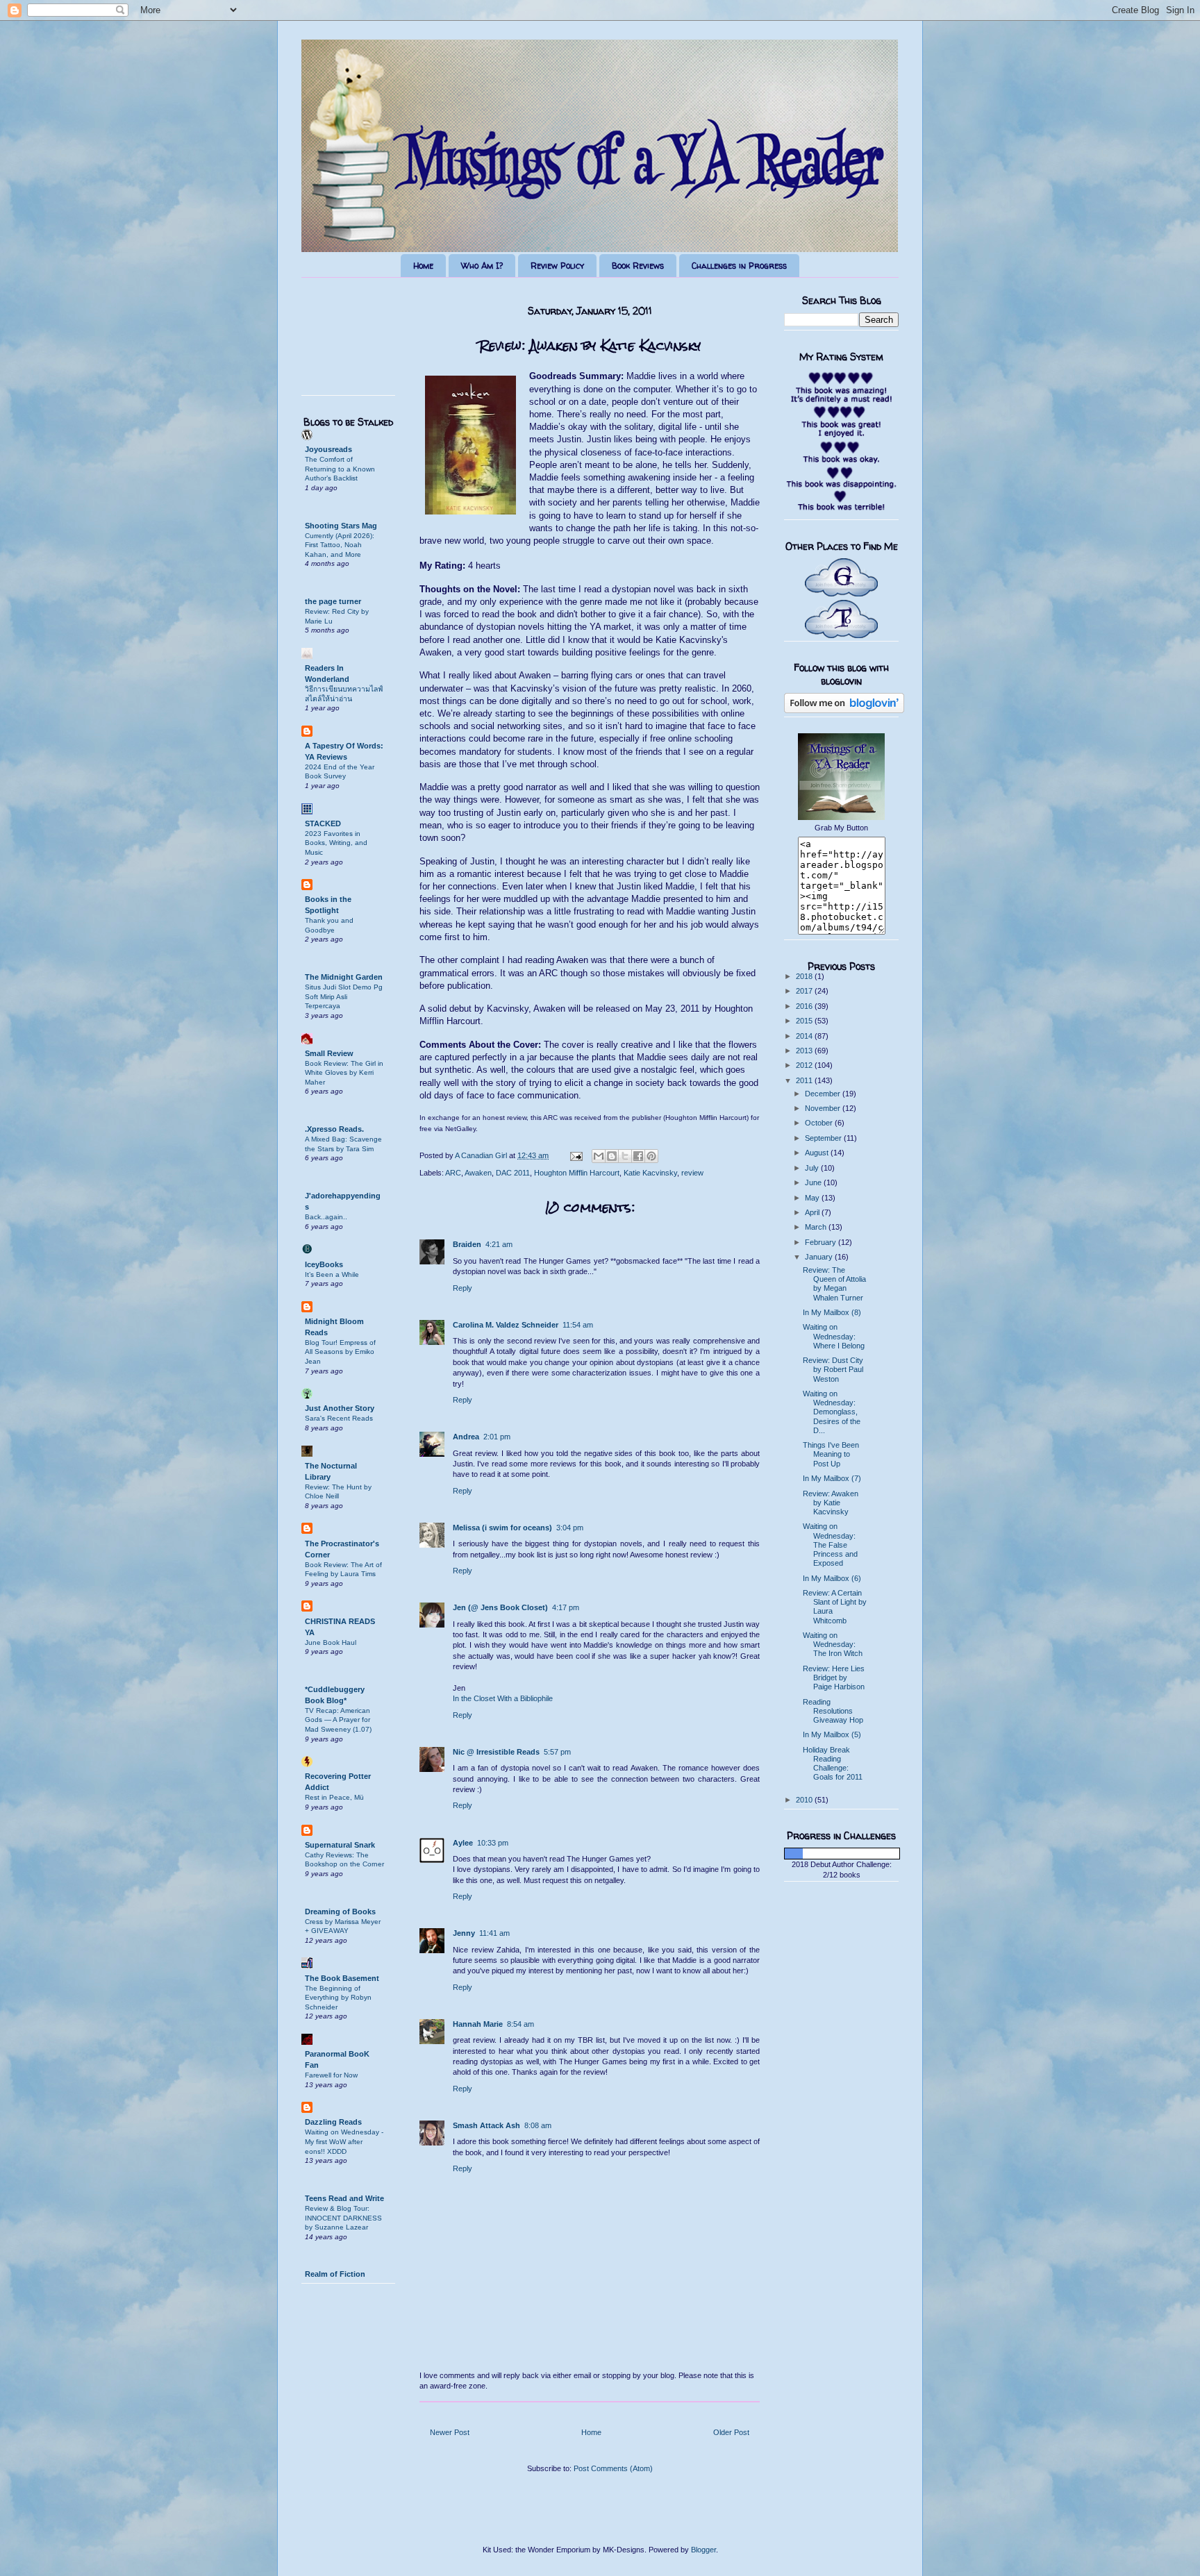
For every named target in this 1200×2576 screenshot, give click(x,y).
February (822, 1242)
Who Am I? (482, 266)
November (824, 1108)
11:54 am (578, 1325)
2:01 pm (497, 1437)
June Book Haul (331, 1642)
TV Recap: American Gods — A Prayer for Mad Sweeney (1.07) (338, 1720)
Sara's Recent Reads (339, 1418)
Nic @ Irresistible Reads (496, 1752)
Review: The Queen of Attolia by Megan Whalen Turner (834, 1284)
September (824, 1138)
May (813, 1198)
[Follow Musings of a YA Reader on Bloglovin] (844, 710)
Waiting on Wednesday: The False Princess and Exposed (830, 1545)
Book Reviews (638, 266)
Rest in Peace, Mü (334, 1797)
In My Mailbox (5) (832, 1734)
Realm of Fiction (335, 2274)
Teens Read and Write (344, 2198)
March (817, 1227)
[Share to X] (625, 1156)
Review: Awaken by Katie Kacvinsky (831, 1503)
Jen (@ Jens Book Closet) (500, 1607)
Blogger (703, 2550)
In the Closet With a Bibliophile (503, 1698)
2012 (805, 1065)
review (692, 1173)
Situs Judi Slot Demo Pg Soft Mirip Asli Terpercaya (344, 996)
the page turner (333, 601)
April (813, 1212)
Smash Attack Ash (486, 2125)
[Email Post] (575, 1155)
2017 (805, 991)
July (813, 1168)
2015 (805, 1021)
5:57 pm (557, 1752)
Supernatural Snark (340, 1845)
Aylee (463, 1843)
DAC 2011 (513, 1173)
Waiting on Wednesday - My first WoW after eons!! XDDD (344, 2141)
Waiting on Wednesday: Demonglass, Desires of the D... (832, 1412)
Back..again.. (326, 1217)
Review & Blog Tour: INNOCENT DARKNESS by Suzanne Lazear (343, 2218)
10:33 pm (493, 1843)
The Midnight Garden (344, 977)
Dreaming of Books (340, 1912)
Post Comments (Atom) (613, 2468)
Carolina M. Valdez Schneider (506, 1325)
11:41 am (494, 1933)
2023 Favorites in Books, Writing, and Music (336, 843)
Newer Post (450, 2432)
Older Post (731, 2432)
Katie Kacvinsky (650, 1173)
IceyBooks (324, 1264)
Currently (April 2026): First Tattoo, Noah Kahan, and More (340, 545)
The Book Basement (342, 1978)
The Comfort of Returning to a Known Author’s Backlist (340, 469)
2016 (805, 1006)
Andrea (466, 1437)
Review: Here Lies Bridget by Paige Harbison (834, 1678)
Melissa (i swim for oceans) (502, 1528)
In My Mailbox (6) (832, 1578)
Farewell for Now (331, 2075)
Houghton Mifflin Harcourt (577, 1173)
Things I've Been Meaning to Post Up (831, 1454)
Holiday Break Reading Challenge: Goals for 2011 (833, 1764)
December (824, 1094)
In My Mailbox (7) (832, 1478)
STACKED (323, 823)
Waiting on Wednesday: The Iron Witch (833, 1644)
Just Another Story (340, 1408)
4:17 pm (566, 1607)
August (818, 1153)
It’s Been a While (332, 1274)
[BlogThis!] (612, 1156)
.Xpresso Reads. (334, 1129)
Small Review (329, 1053)
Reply (462, 1288)
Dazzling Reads (333, 2122)
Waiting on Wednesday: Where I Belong (834, 1336)
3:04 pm (570, 1528)
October (820, 1123)
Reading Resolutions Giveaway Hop (833, 1711)
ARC (453, 1173)
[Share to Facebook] (638, 1156)
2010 (805, 1800)
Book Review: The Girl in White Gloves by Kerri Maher (344, 1073)
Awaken (478, 1173)
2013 (805, 1051)
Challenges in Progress (739, 266)
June (814, 1182)
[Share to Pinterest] (651, 1156)
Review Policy (557, 266)
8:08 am (538, 2125)
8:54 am (520, 2024)
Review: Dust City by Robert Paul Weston (833, 1369)
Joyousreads (328, 449)
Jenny (464, 1933)
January (820, 1257)
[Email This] (599, 1156)
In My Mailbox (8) (832, 1312)
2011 (805, 1080)
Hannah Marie (478, 2024)
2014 (805, 1036)
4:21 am (499, 1244)
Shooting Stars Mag (341, 526)
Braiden (467, 1244)
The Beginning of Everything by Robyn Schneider (338, 1998)
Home (423, 266)
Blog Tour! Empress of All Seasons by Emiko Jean (340, 1352)
